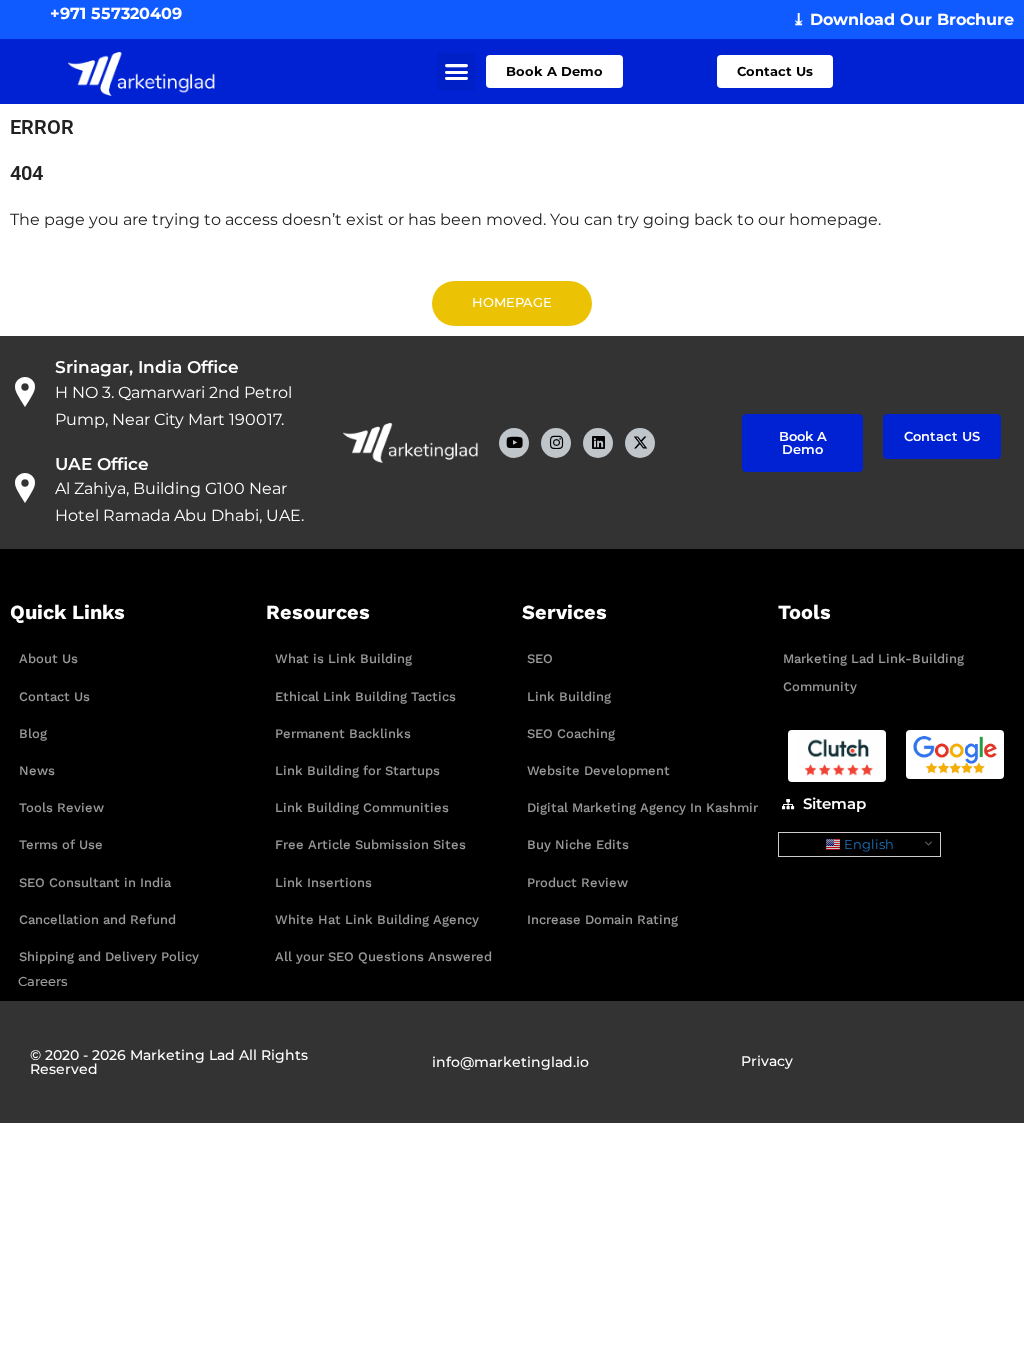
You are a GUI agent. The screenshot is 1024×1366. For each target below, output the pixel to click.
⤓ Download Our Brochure (903, 19)
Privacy (767, 1061)
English (867, 844)
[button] (457, 72)
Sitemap (834, 803)
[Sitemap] (788, 804)
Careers (43, 981)
